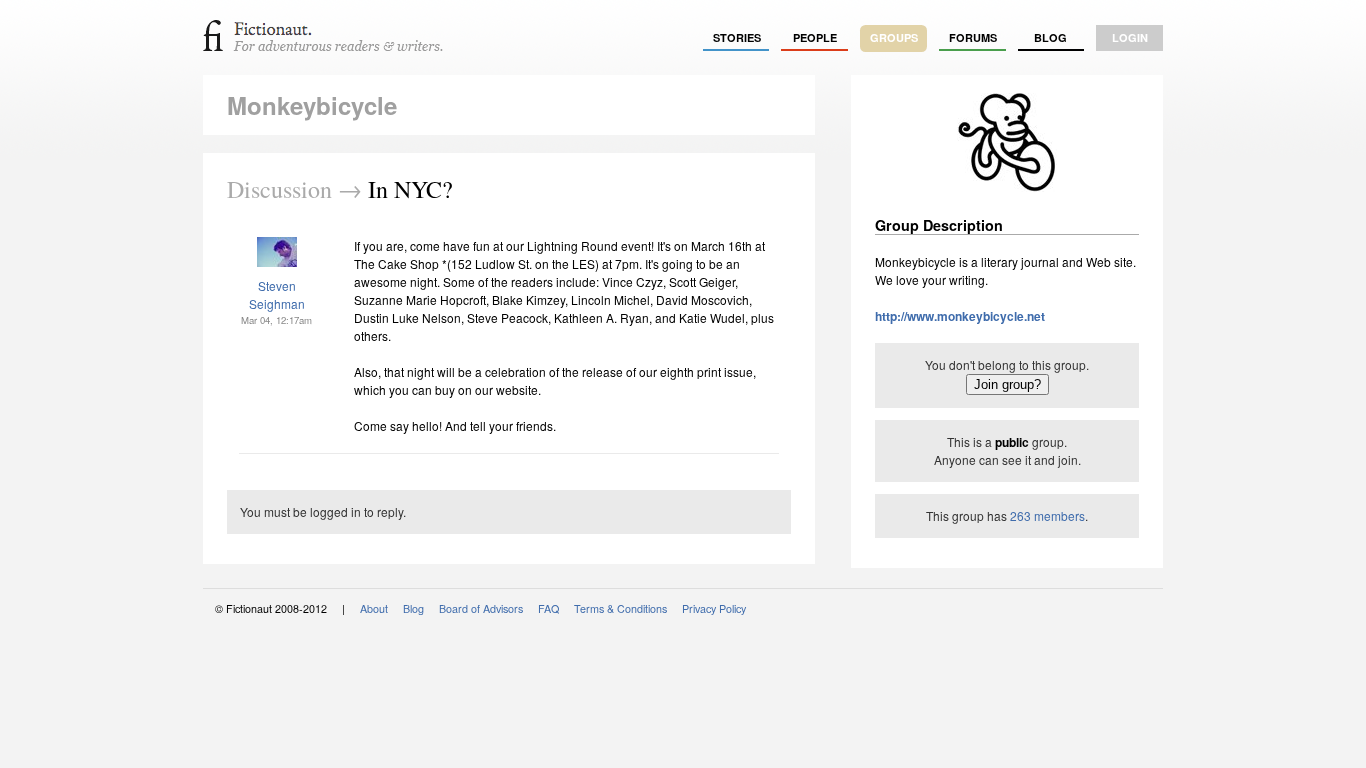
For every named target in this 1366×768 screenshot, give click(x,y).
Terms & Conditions (620, 608)
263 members (1047, 515)
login (1130, 37)
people (815, 37)
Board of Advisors (481, 608)
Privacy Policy (714, 608)
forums (973, 37)
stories (737, 37)
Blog (1050, 37)
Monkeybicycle (312, 105)
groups (894, 37)
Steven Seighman (277, 294)
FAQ (548, 608)
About (374, 608)
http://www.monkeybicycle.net (960, 316)
